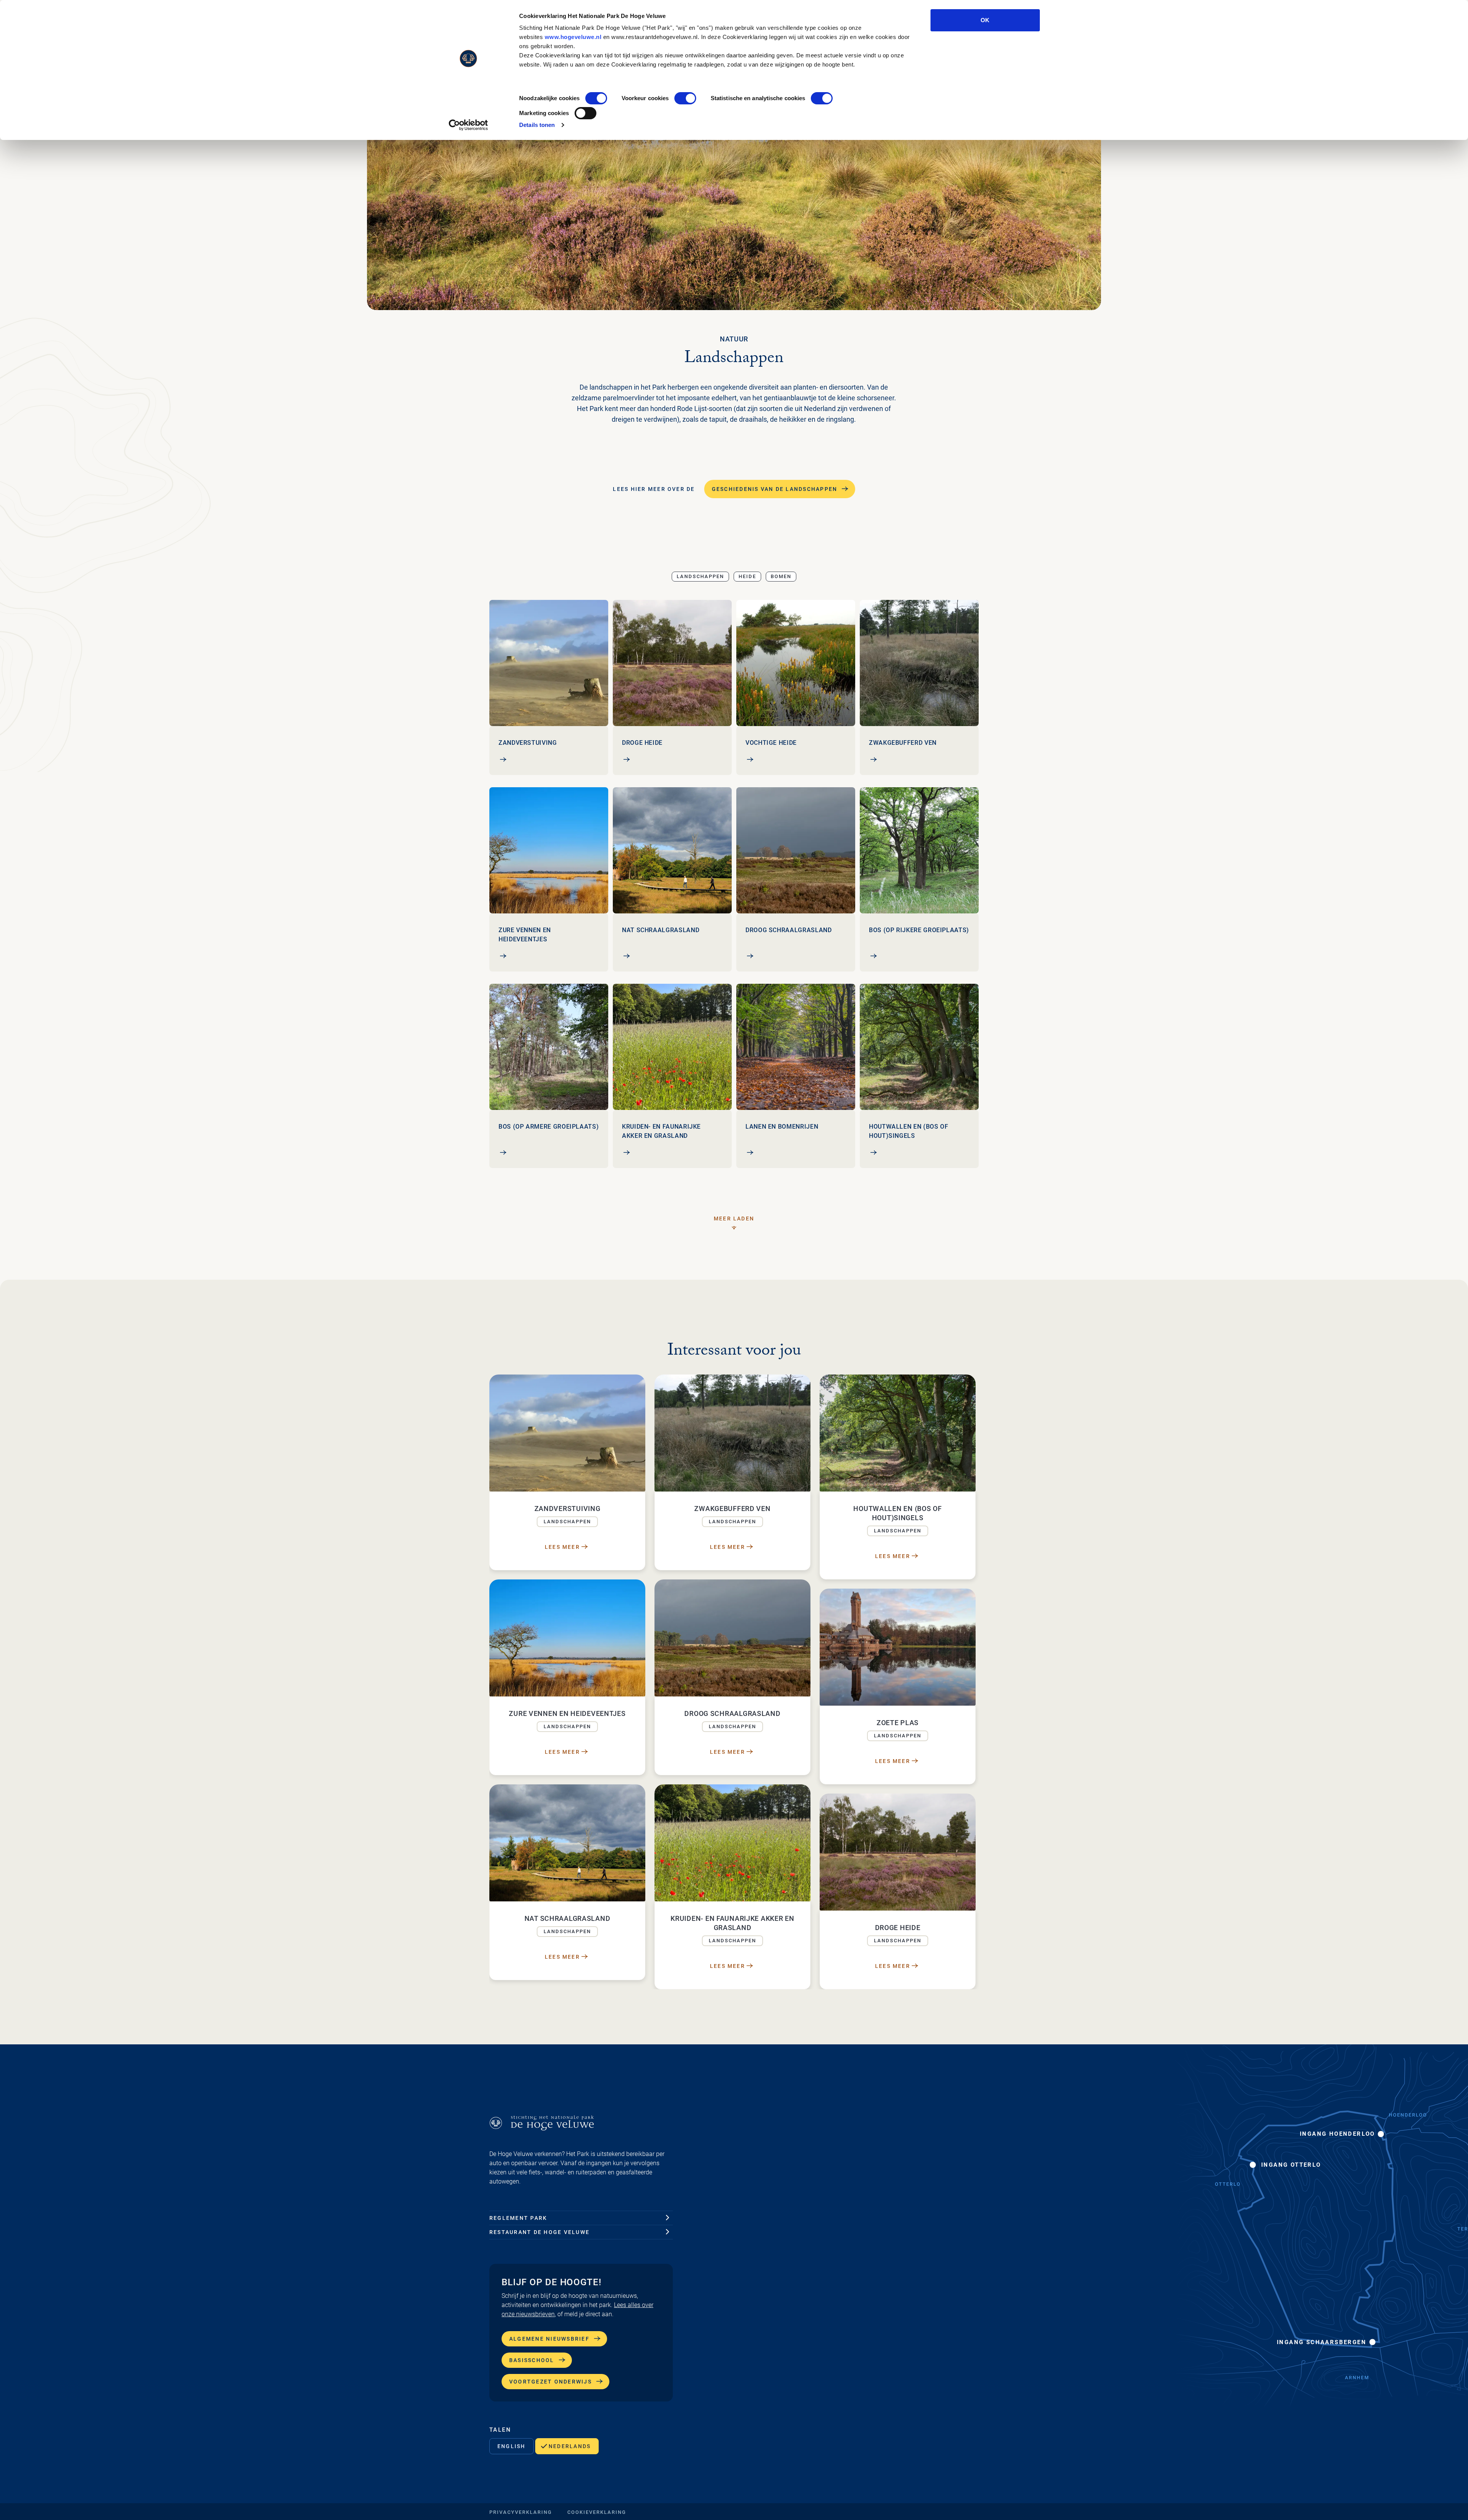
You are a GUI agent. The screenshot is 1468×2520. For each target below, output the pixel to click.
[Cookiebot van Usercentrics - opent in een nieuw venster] (468, 125)
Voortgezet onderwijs (550, 2382)
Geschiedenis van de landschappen (775, 489)
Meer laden (734, 1219)
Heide (747, 576)
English (512, 2446)
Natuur (734, 339)
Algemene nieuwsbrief (549, 2339)
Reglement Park (518, 2218)
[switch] (685, 98)
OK (985, 20)
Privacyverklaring (521, 2512)
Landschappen (700, 576)
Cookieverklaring (597, 2512)
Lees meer (562, 1547)
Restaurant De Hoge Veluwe (539, 2232)
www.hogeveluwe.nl (573, 37)
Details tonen (537, 125)
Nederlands (570, 2446)
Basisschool (532, 2360)
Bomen (781, 576)
